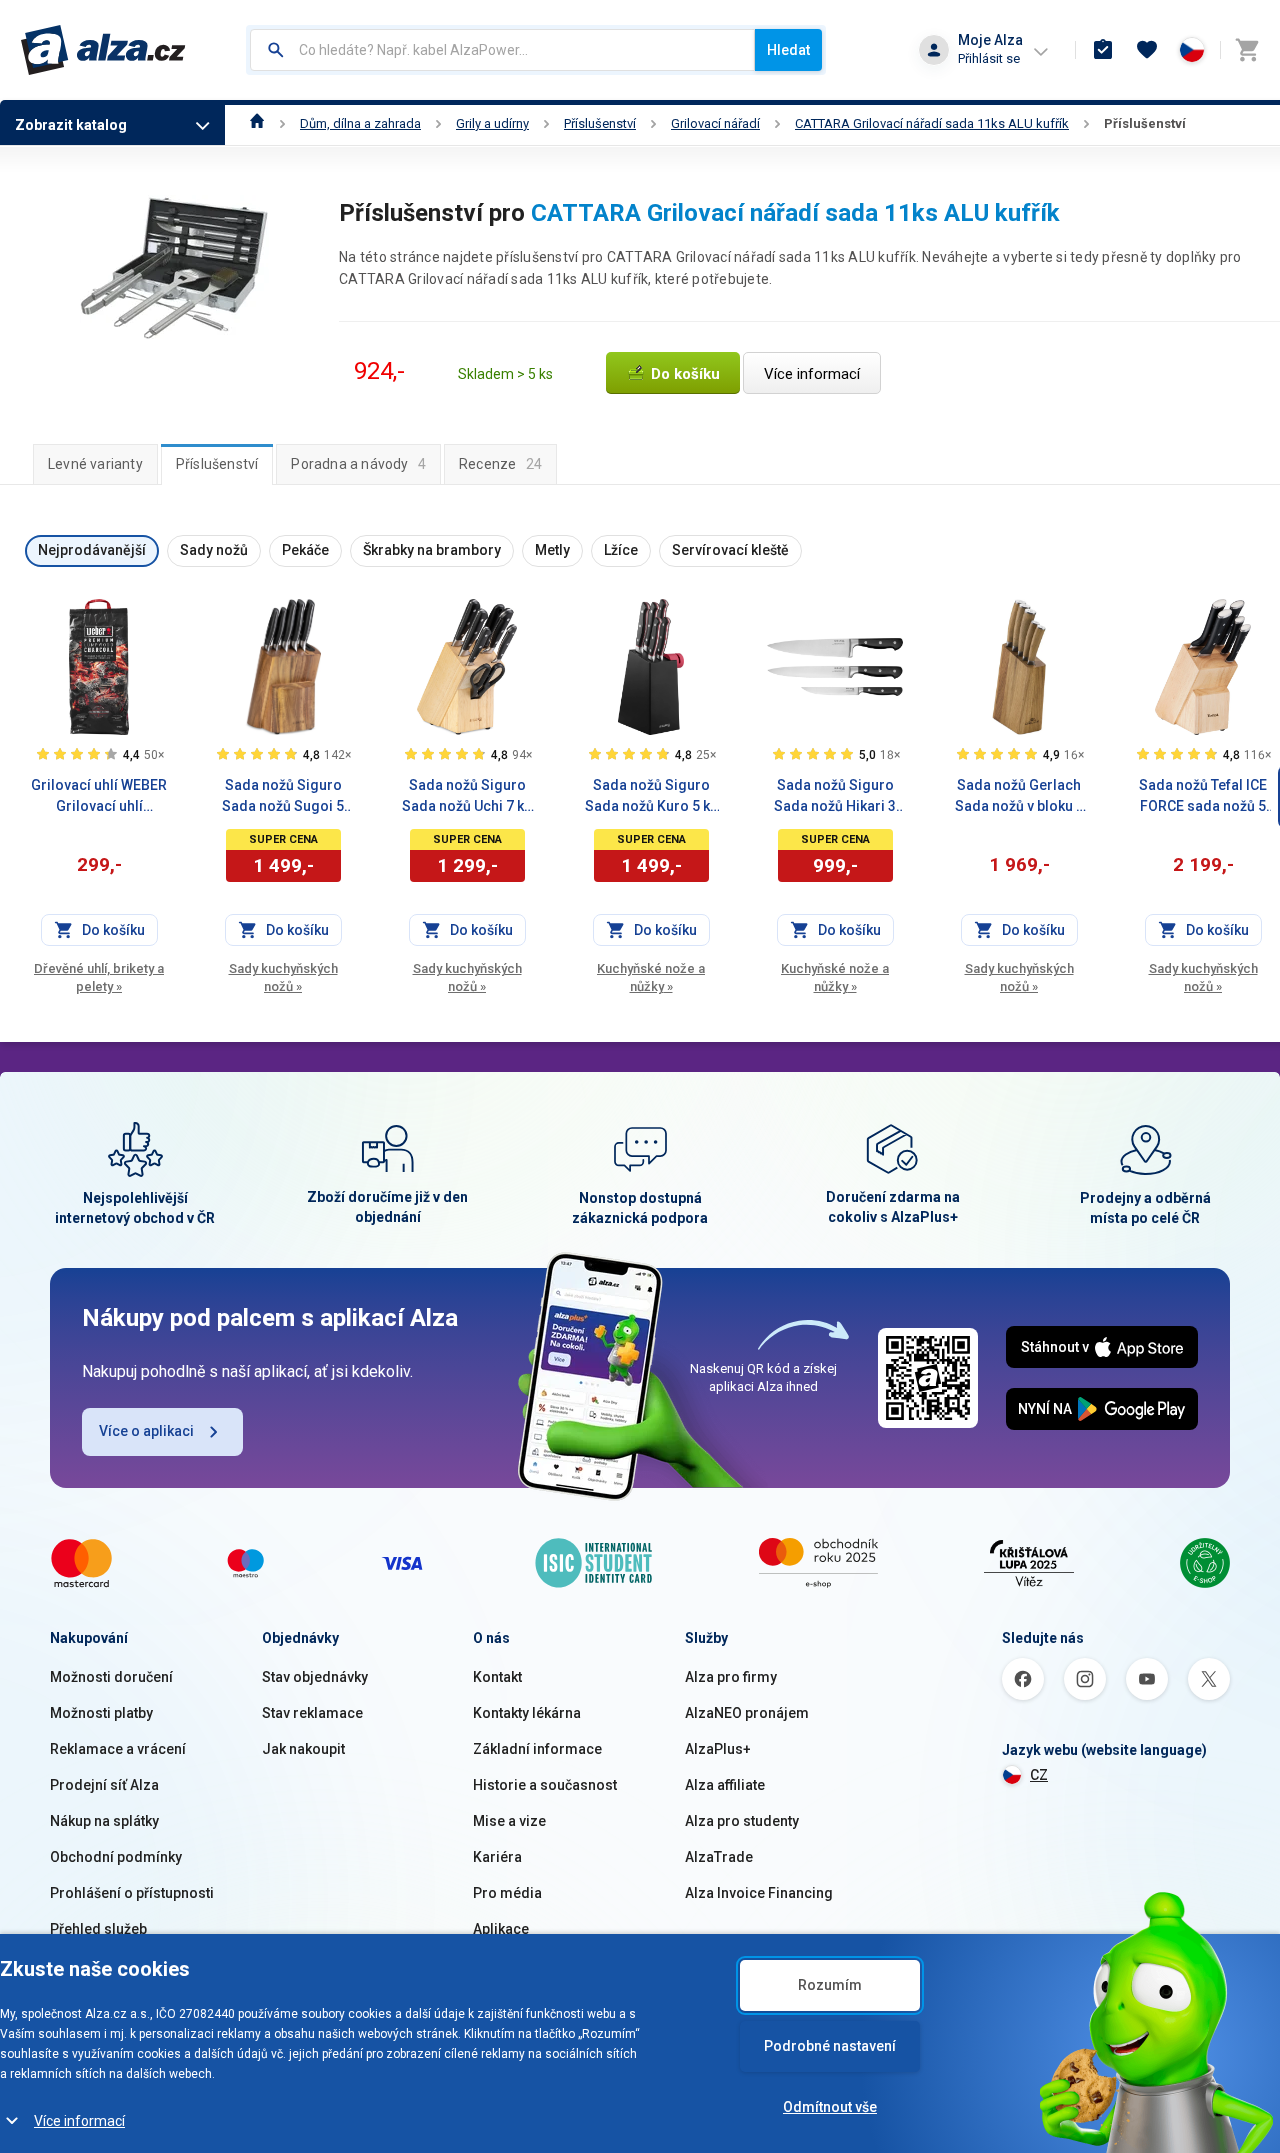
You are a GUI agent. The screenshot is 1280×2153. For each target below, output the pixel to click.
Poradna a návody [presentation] (358, 464)
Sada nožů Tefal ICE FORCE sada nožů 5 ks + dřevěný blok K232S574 (1203, 797)
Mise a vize (509, 1821)
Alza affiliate (725, 1785)
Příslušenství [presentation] (217, 464)
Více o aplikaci (146, 1431)
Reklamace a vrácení (118, 1749)
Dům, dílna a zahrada (360, 123)
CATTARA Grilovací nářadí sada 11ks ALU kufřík (932, 123)
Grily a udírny (492, 123)
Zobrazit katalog (71, 125)
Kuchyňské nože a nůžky (651, 977)
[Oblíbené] (1147, 50)
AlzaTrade (719, 1857)
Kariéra (497, 1857)
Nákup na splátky (104, 1821)
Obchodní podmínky (116, 1857)
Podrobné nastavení (830, 2046)
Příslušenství (600, 123)
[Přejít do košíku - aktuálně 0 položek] (1247, 50)
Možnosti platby (101, 1713)
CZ (1039, 1775)
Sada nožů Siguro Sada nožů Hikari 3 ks (835, 797)
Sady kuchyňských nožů (283, 977)
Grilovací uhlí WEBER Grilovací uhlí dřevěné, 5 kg (99, 797)
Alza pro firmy (731, 1677)
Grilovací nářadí (715, 123)
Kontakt (497, 1677)
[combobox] (502, 50)
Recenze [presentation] (500, 464)
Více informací (79, 2121)
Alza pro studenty (742, 1821)
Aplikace (501, 1929)
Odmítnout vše (830, 2107)
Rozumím (830, 1985)
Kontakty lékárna (527, 1713)
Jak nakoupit (303, 1749)
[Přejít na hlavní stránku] (103, 50)
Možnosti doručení (111, 1677)
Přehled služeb (98, 1929)
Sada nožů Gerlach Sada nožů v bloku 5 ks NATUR (1019, 797)
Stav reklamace (312, 1713)
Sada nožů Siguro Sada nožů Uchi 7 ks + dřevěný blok (467, 797)
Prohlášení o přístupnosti (132, 1893)
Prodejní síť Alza (104, 1785)
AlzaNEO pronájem (747, 1713)
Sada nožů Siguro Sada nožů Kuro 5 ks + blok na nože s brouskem (651, 797)
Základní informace (537, 1749)
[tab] (95, 464)
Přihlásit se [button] (989, 58)
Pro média (507, 1893)
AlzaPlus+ (718, 1749)
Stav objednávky (315, 1677)
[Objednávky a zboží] (1103, 50)
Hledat (788, 50)
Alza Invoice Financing (759, 1893)
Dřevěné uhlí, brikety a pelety (99, 977)
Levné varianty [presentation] (95, 464)
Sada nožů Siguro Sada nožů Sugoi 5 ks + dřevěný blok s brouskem (283, 797)
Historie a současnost (545, 1785)
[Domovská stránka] (257, 123)
